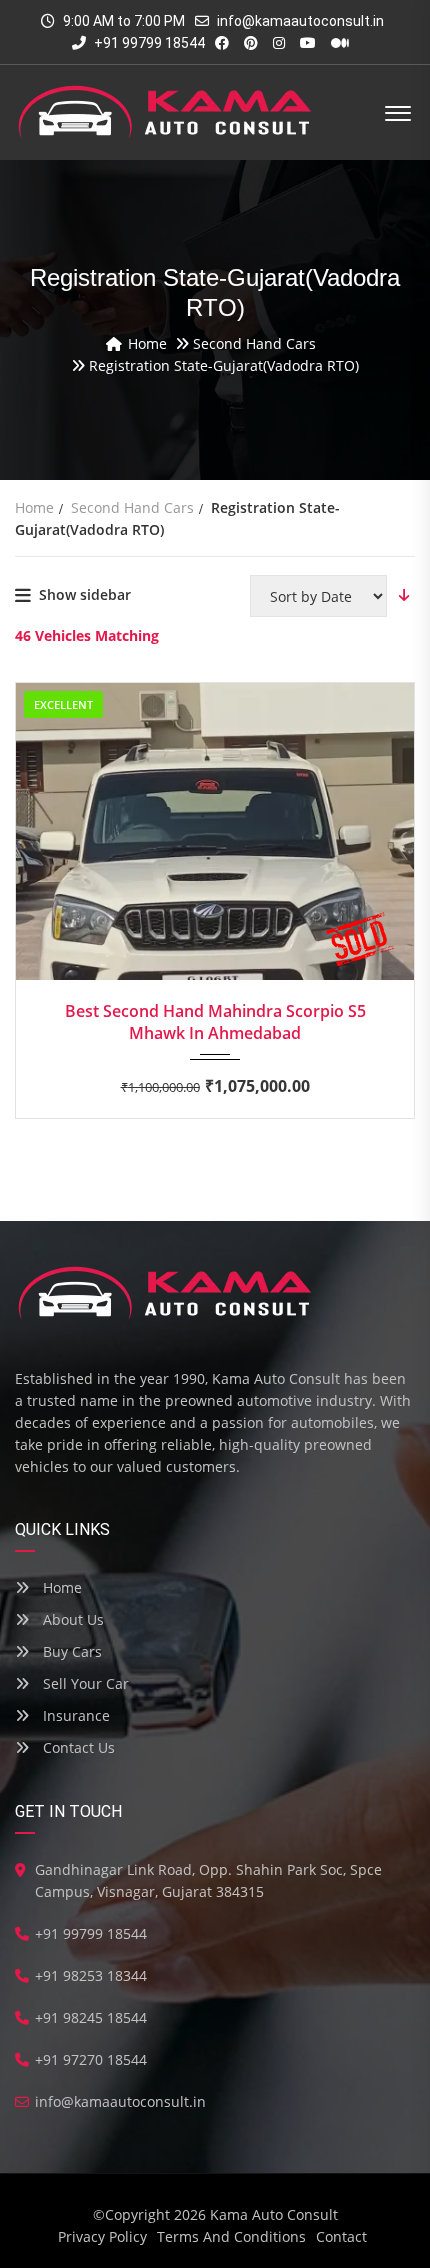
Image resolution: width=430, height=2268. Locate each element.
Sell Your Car (84, 1683)
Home (60, 1587)
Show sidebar (85, 594)
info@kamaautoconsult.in (300, 21)
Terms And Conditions (231, 2236)
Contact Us (77, 1747)
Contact (341, 2236)
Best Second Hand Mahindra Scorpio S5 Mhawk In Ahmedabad (215, 1022)
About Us (71, 1619)
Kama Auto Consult (274, 2214)
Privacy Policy (102, 2236)
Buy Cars (70, 1651)
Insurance (74, 1715)
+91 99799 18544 (148, 43)
